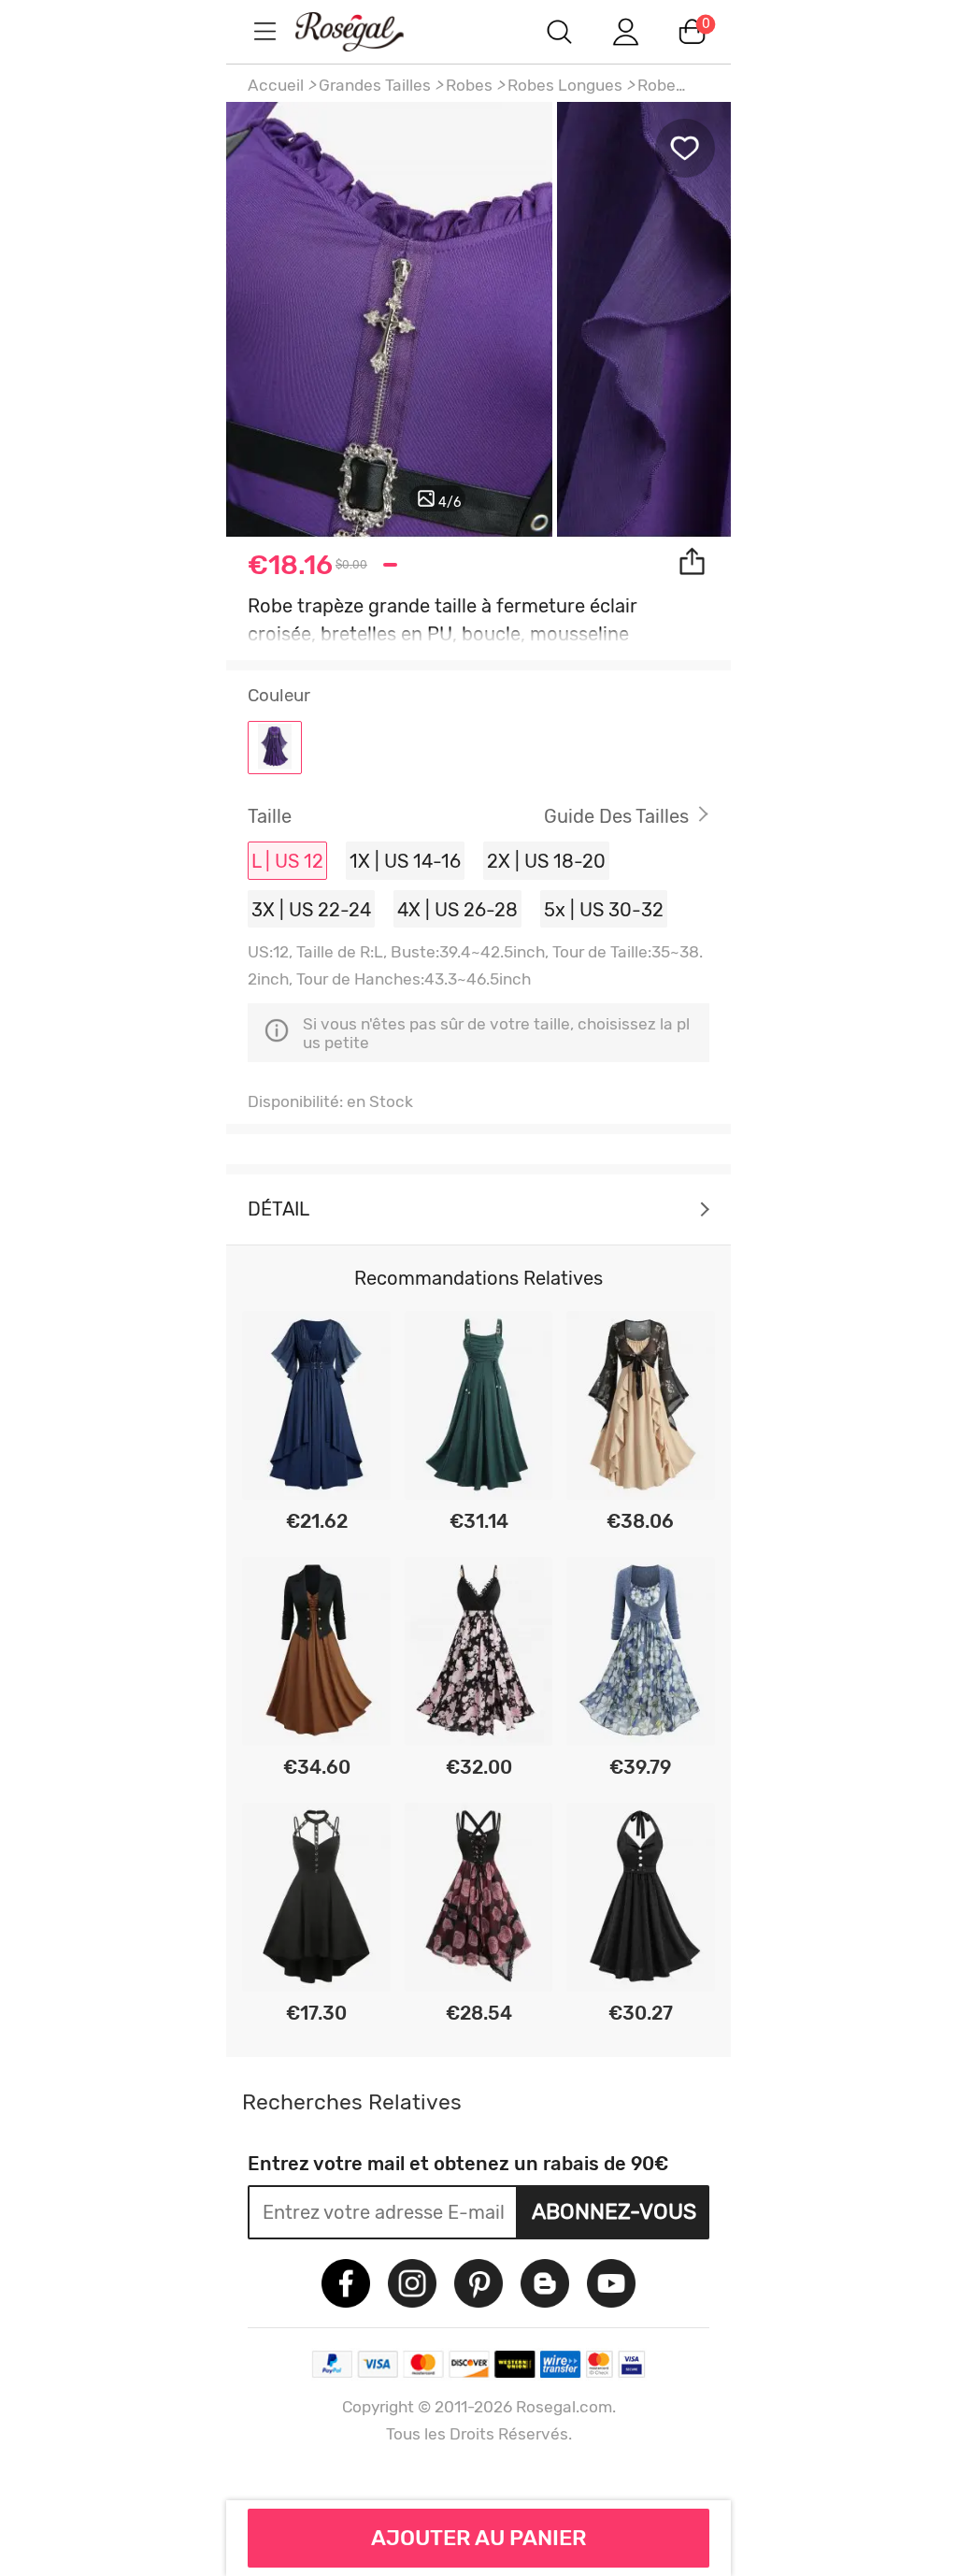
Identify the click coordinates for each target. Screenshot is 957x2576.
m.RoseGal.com (366, 31)
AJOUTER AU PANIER (479, 2538)
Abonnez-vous (614, 2211)
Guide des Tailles (616, 816)
